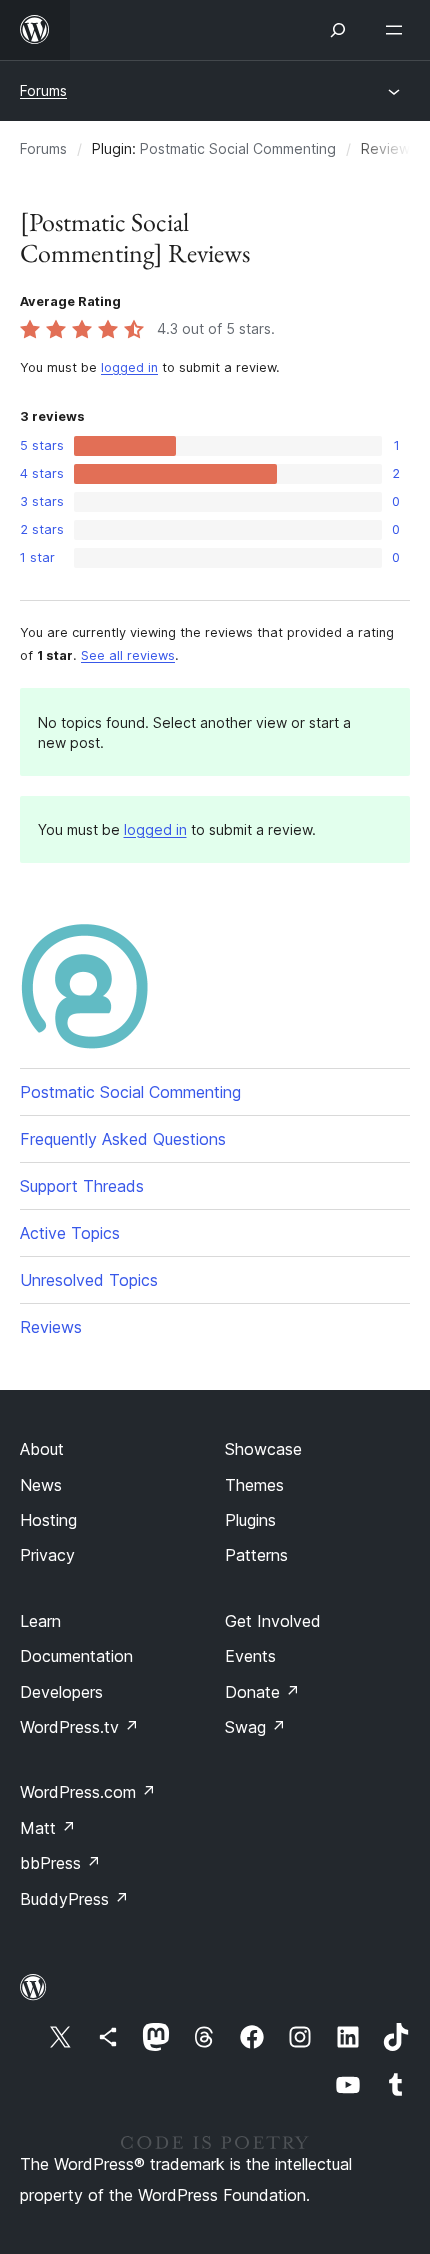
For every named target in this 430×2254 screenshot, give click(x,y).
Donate (262, 1692)
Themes (254, 1485)
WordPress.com (88, 1792)
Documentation (76, 1656)
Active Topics (70, 1233)
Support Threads (82, 1186)
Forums (43, 90)
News (41, 1485)
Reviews (51, 1327)
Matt (48, 1828)
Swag (255, 1727)
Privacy (47, 1555)
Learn (40, 1621)
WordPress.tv (79, 1727)
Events (250, 1656)
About (42, 1449)
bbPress (60, 1863)
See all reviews (128, 655)
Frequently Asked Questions (123, 1139)
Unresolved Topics (89, 1280)
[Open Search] (338, 30)
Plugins (250, 1520)
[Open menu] (398, 30)
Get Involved (273, 1621)
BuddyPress (74, 1899)
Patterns (256, 1555)
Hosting (48, 1520)
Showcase (263, 1449)
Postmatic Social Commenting (238, 148)
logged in (129, 367)
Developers (61, 1692)
